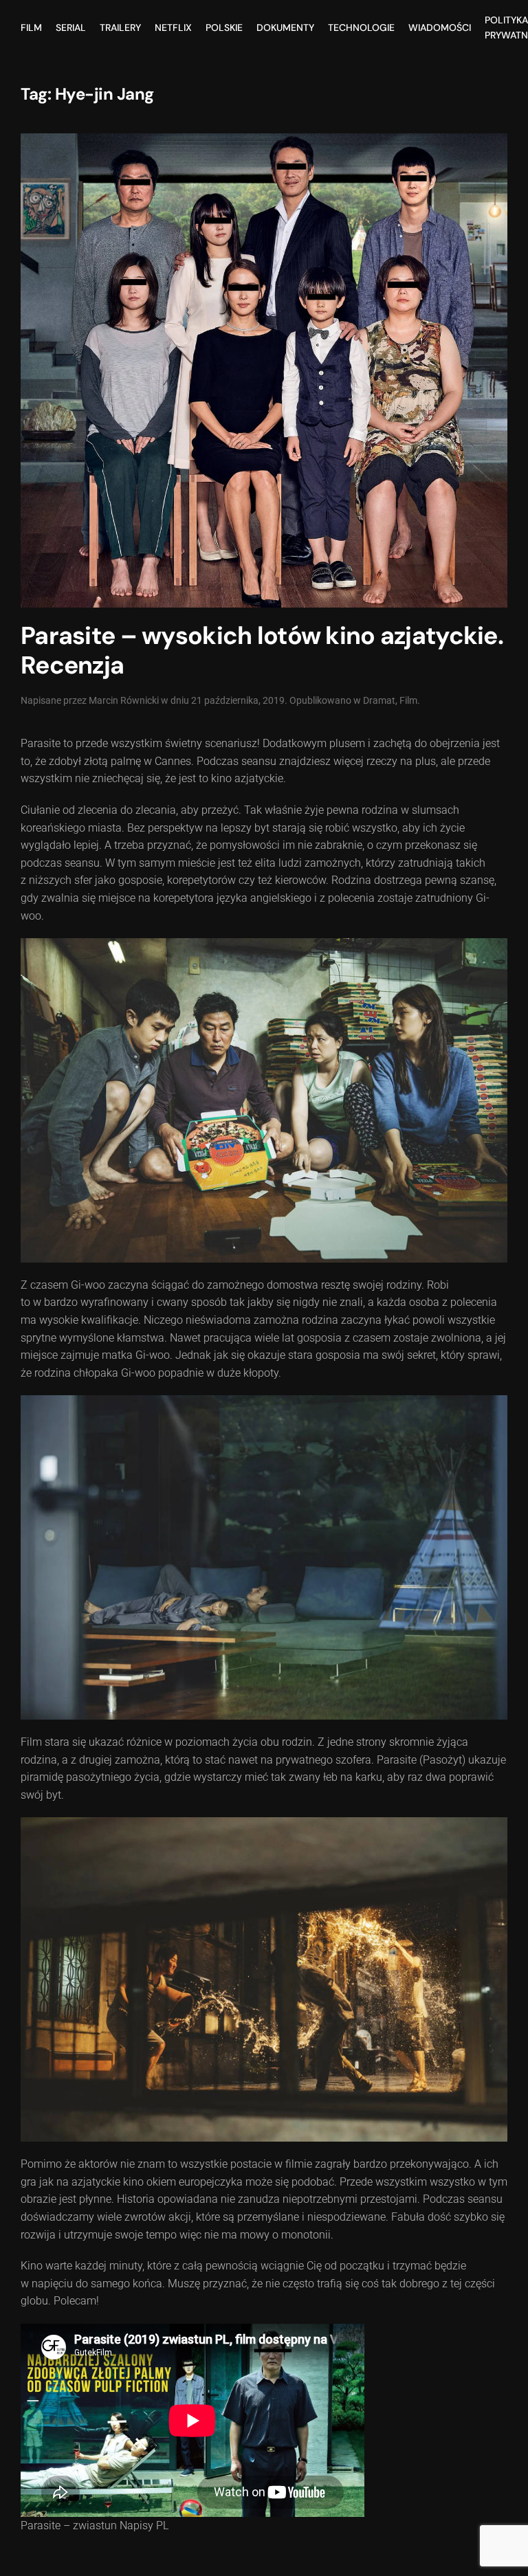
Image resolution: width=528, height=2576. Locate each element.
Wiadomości (440, 27)
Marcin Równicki (124, 700)
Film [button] (31, 27)
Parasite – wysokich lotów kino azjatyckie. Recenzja (262, 651)
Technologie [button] (361, 27)
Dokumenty (285, 27)
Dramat (379, 700)
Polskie (224, 27)
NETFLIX (173, 27)
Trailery (120, 27)
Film (408, 700)
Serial (71, 27)
